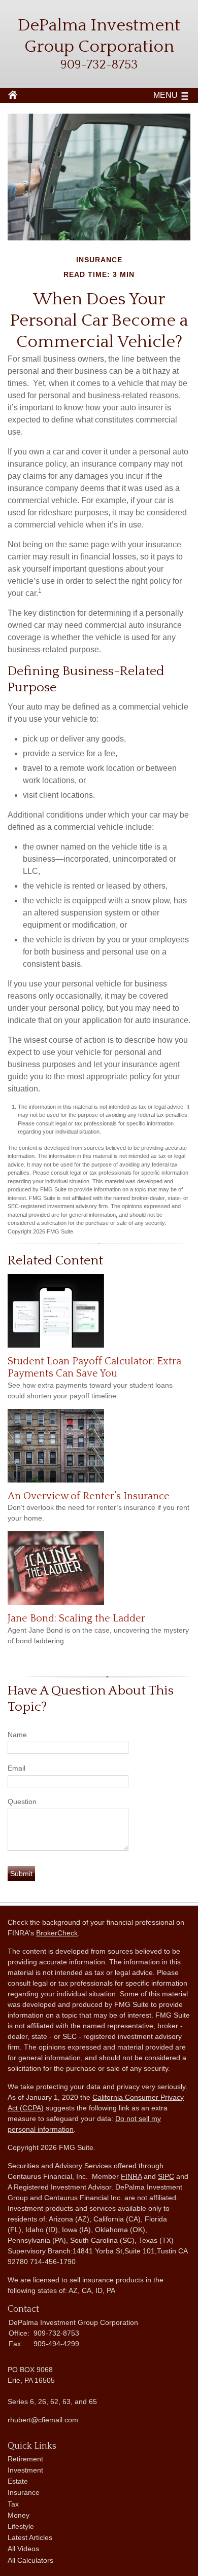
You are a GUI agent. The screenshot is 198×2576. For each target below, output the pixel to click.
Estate (18, 2481)
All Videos (23, 2549)
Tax (13, 2504)
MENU (166, 95)
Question (22, 1802)
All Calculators (30, 2560)
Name (17, 1735)
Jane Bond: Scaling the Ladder (76, 1618)
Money (19, 2515)
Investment (25, 2470)
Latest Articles (30, 2537)
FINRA (131, 2176)
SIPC (166, 2176)
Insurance (24, 2492)
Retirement (25, 2459)
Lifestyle (21, 2526)
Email (16, 1768)
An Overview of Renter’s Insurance (89, 1496)
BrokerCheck (57, 1933)
